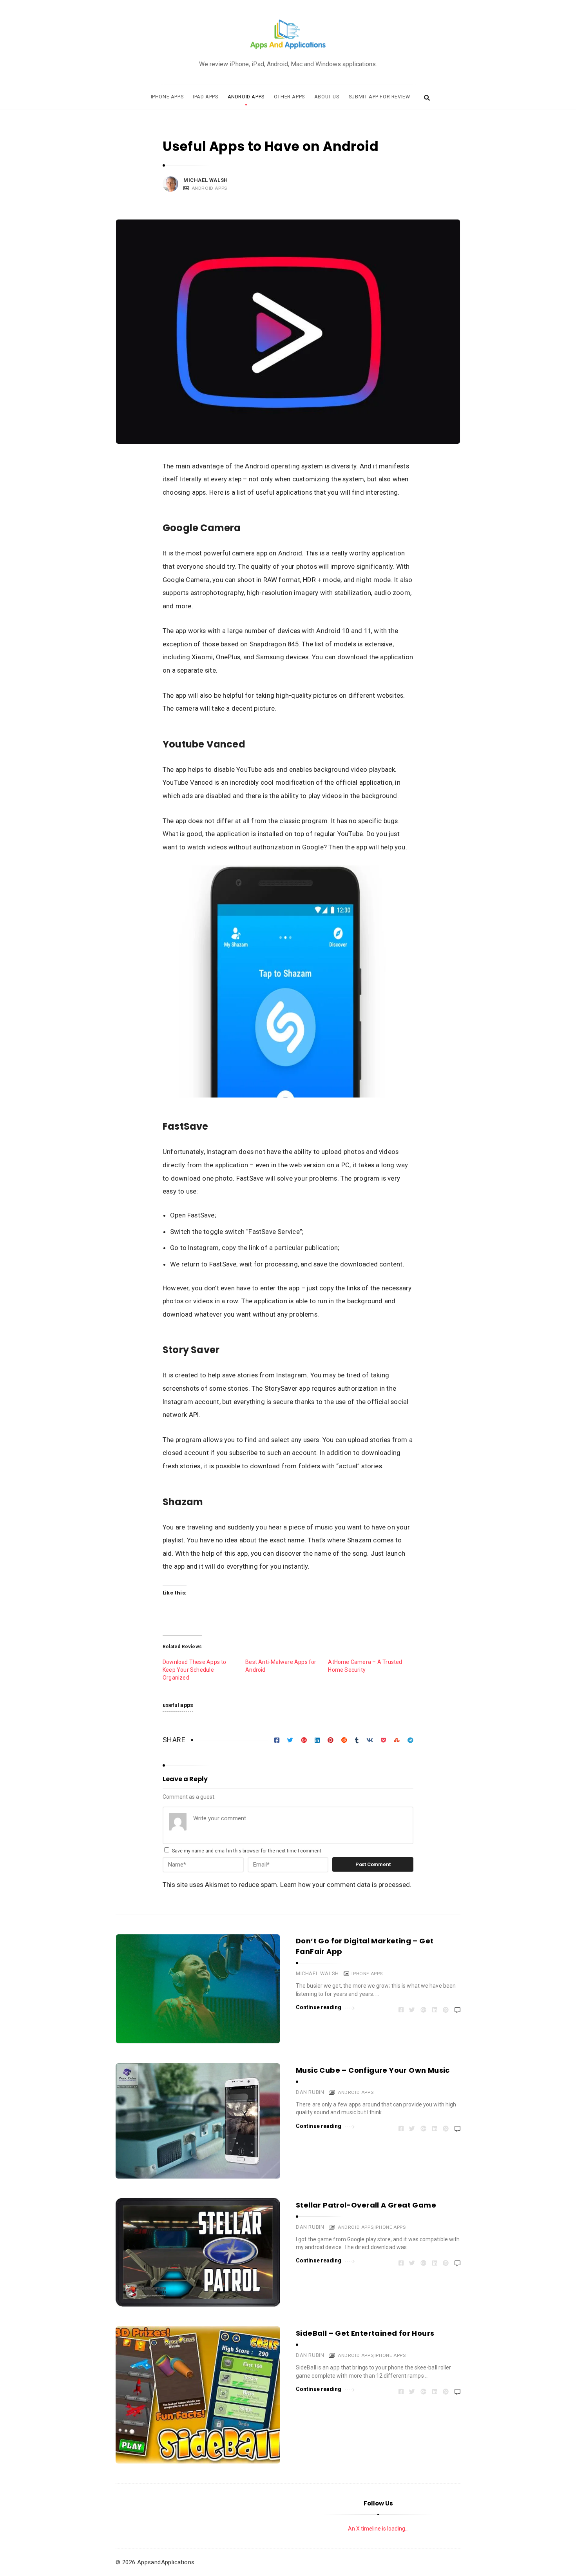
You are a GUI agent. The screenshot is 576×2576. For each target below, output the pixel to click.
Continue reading (319, 2007)
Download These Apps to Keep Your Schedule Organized (195, 1670)
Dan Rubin (310, 2092)
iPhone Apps (167, 97)
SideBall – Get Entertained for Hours (365, 2333)
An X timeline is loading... (378, 2529)
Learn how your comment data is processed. (346, 1885)
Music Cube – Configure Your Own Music (373, 2070)
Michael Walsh (206, 180)
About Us (327, 97)
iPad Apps (205, 97)
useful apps (178, 1705)
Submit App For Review (379, 97)
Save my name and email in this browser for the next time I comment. (247, 1851)
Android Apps (246, 97)
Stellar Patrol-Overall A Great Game (366, 2205)
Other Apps (289, 97)
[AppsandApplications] (288, 35)
